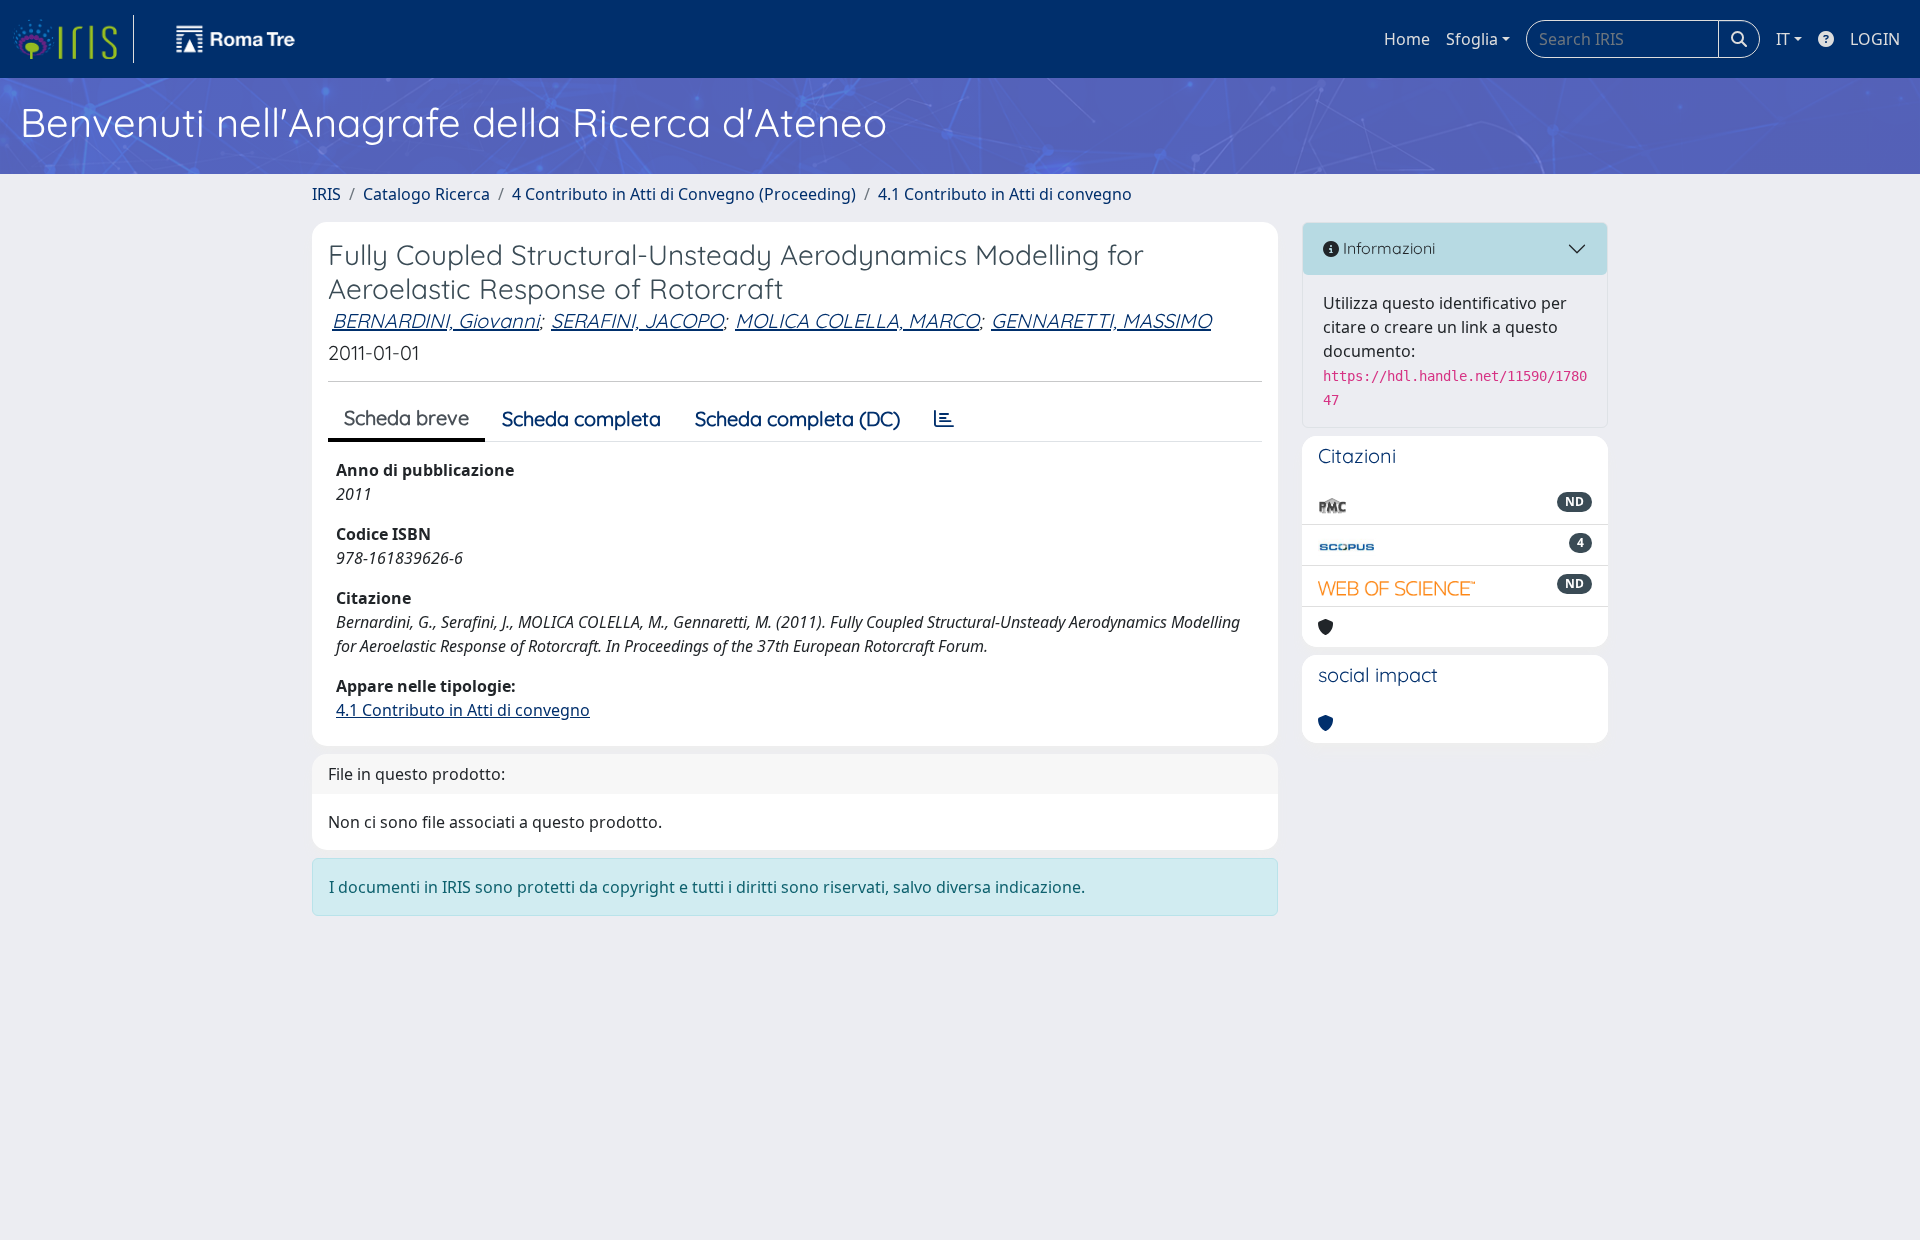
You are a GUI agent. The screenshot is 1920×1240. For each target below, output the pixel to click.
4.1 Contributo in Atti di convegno (1005, 194)
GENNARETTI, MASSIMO (1101, 320)
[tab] (944, 419)
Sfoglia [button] (1472, 39)
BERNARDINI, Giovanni (435, 320)
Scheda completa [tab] (581, 418)
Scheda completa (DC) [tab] (797, 418)
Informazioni (1387, 248)
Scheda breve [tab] (406, 417)
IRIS (326, 194)
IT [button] (1783, 39)
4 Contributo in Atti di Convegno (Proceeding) (684, 194)
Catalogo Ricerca (426, 194)
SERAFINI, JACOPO (637, 320)
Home (1407, 39)
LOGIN (1875, 39)
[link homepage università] (236, 39)
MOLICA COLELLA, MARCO (857, 320)
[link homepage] (73, 39)
